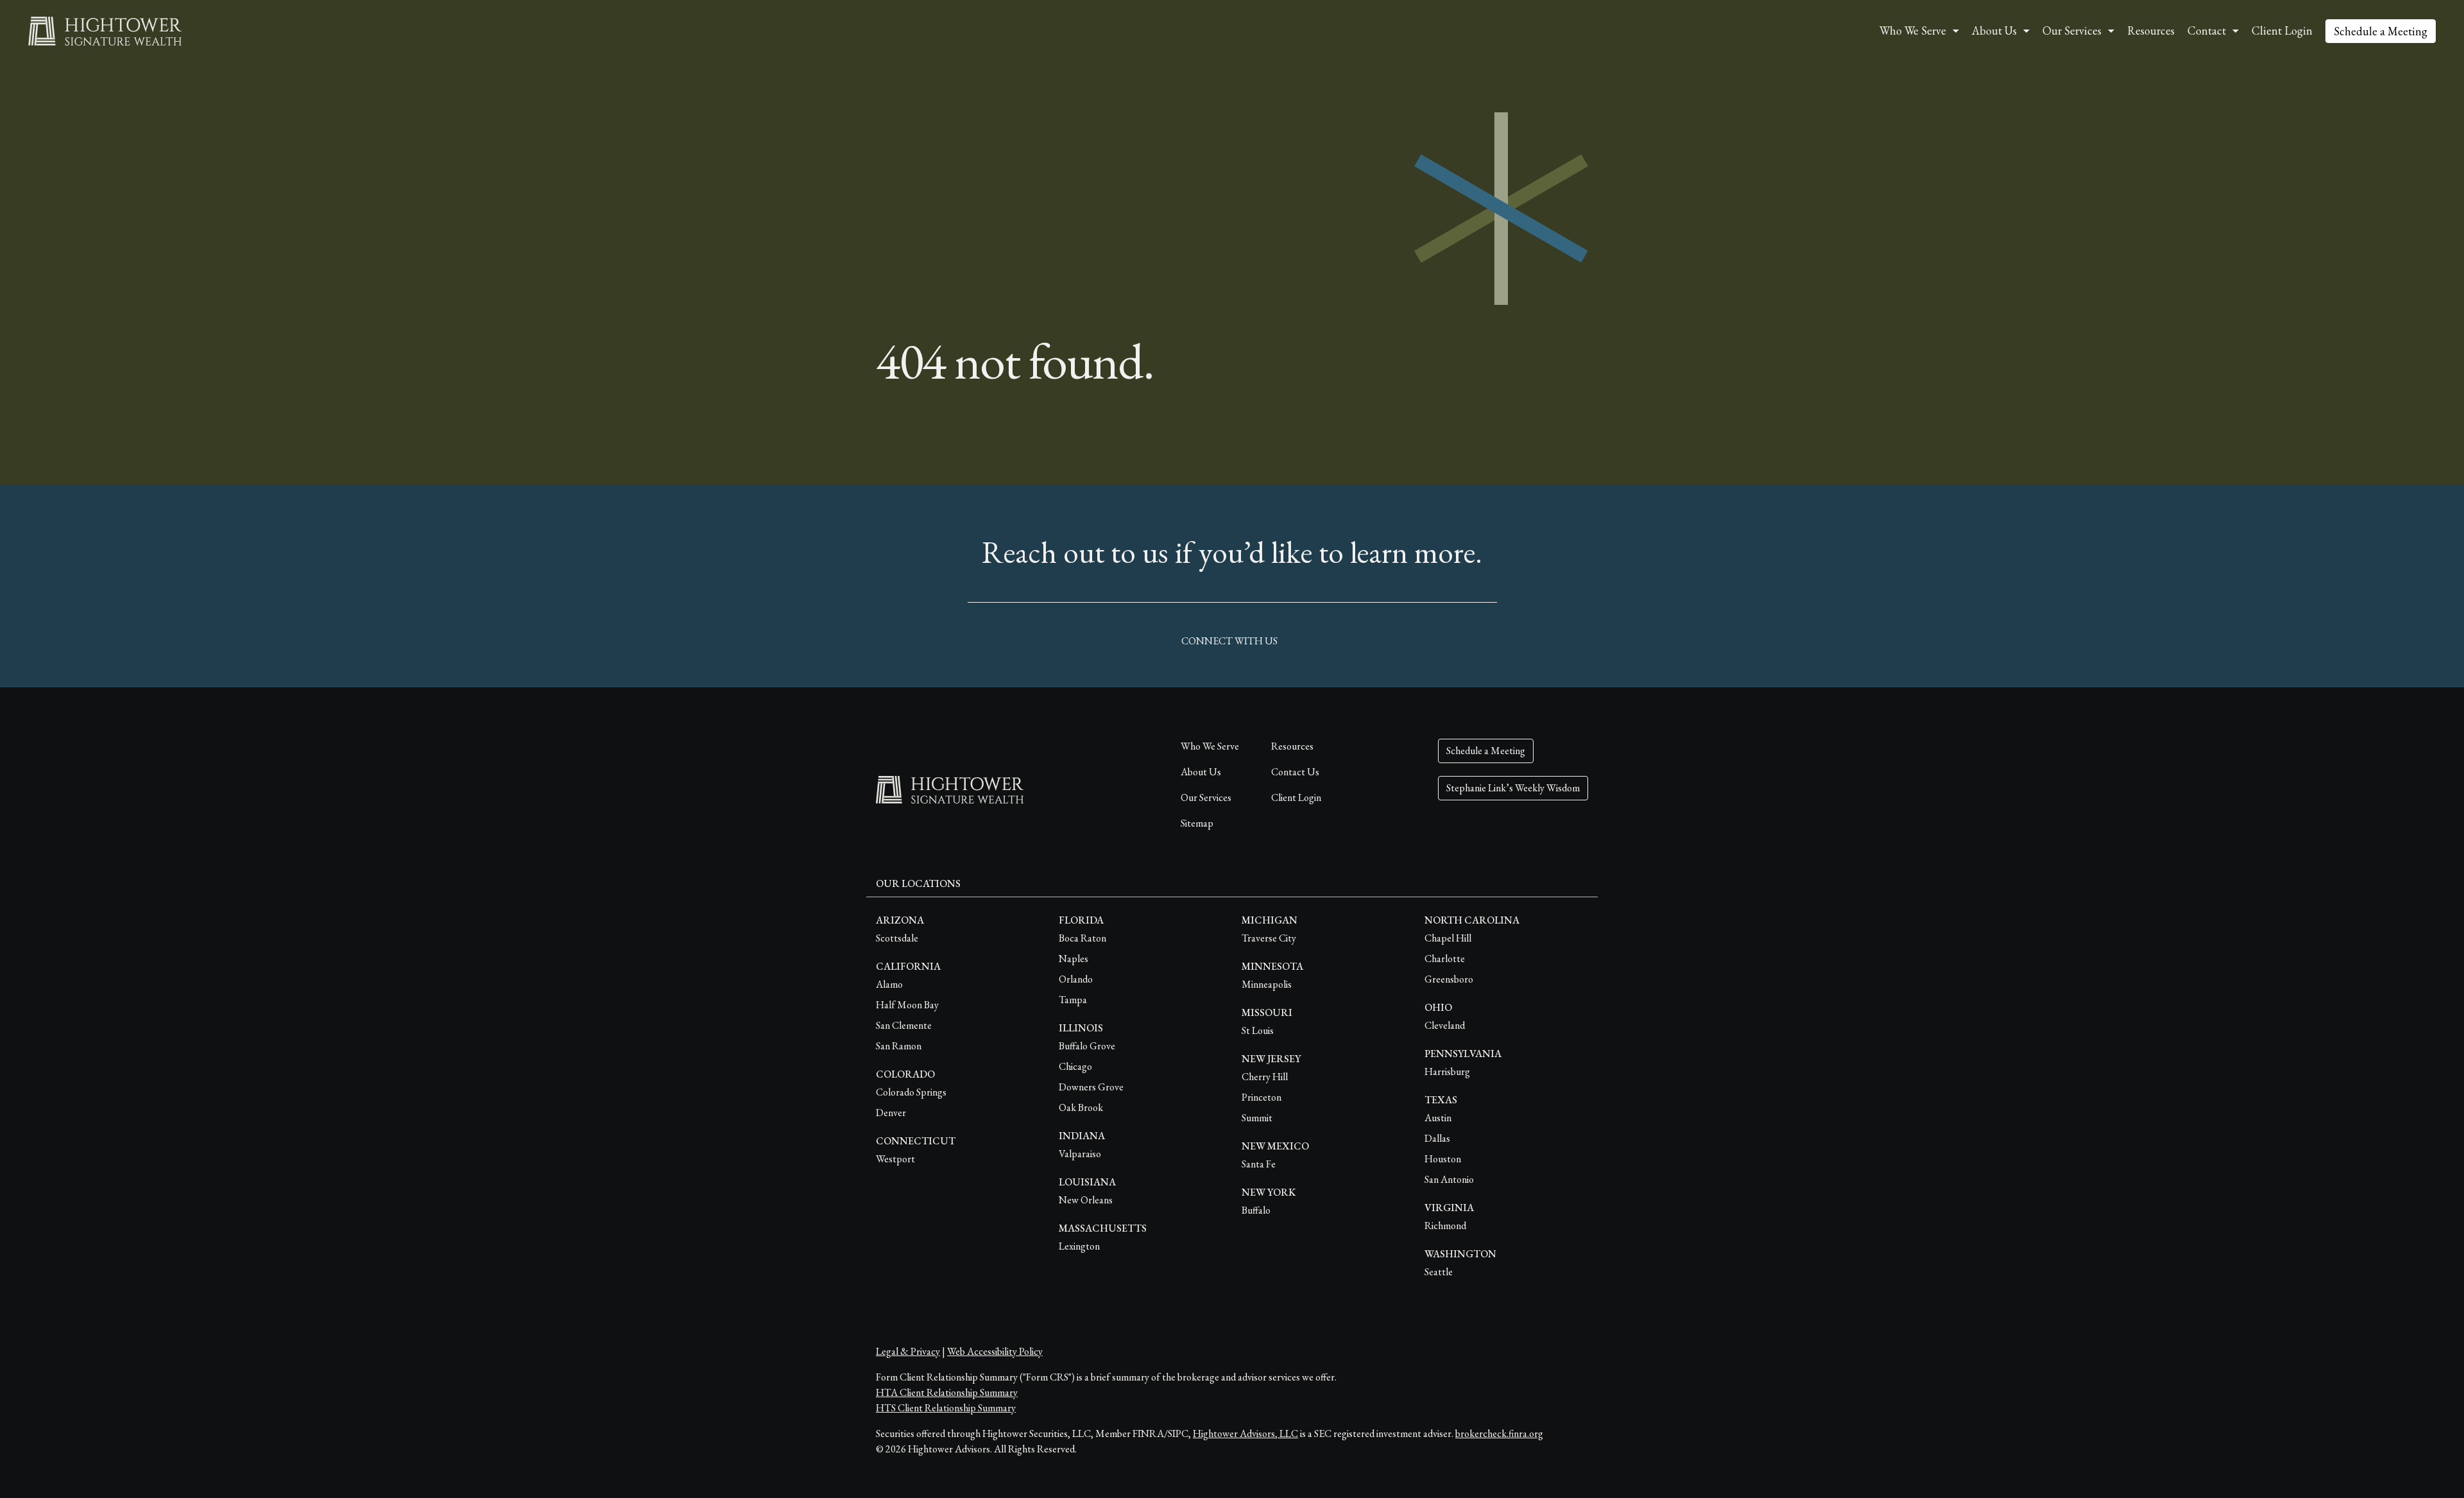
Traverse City (1269, 938)
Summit (1257, 1118)
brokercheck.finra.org (1499, 1433)
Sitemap (1197, 823)
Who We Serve (1210, 746)
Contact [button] (2207, 30)
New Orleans (1086, 1200)
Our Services (1206, 797)
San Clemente (904, 1025)
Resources (2151, 30)
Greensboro (1449, 979)
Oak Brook (1081, 1107)
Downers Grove (1091, 1087)
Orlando (1076, 979)
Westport (895, 1159)
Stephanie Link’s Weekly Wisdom (1513, 788)
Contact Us (1295, 772)
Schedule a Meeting (2381, 31)
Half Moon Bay (907, 1005)
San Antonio (1449, 1179)
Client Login (2282, 30)
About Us (1201, 772)
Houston (1443, 1159)
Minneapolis (1267, 984)
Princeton (1262, 1097)
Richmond (1445, 1226)
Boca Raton (1082, 938)
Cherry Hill (1265, 1077)
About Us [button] (1994, 30)
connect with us (1229, 641)
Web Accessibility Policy (995, 1351)
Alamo (889, 984)
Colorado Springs (911, 1092)
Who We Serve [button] (1913, 30)
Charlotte (1445, 959)
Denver (891, 1113)
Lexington (1079, 1246)
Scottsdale (897, 938)
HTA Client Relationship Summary (947, 1392)
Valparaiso (1080, 1154)
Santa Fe (1259, 1164)
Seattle (1439, 1272)
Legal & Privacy (908, 1351)
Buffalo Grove (1087, 1046)
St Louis (1258, 1030)
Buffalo (1256, 1210)
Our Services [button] (2072, 30)
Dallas (1437, 1138)
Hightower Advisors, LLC (1245, 1433)
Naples (1074, 959)
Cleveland (1445, 1025)
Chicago (1075, 1066)
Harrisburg (1447, 1072)
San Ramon (899, 1046)
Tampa (1073, 1000)
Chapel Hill (1448, 938)
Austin (1438, 1118)
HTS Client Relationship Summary (946, 1408)
